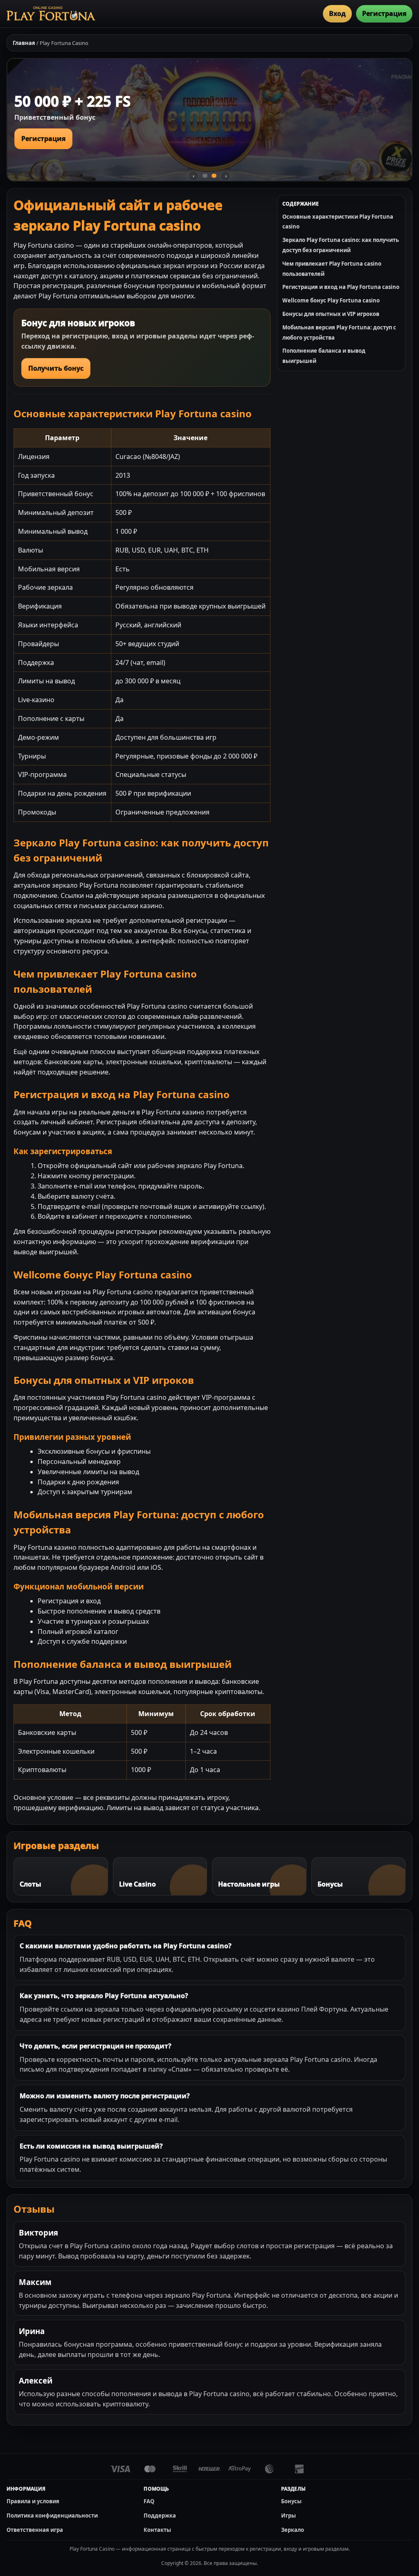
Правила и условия (33, 2501)
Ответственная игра (35, 2530)
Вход (337, 13)
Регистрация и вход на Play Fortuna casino (341, 287)
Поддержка (160, 2516)
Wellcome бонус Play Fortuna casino (331, 300)
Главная (24, 43)
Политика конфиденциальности (52, 2516)
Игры (288, 2516)
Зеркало (293, 2530)
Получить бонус (56, 368)
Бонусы (291, 2501)
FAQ (149, 2501)
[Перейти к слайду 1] (205, 176)
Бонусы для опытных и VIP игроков (331, 314)
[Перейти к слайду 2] (214, 176)
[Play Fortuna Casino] (51, 13)
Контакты (157, 2530)
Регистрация (384, 13)
